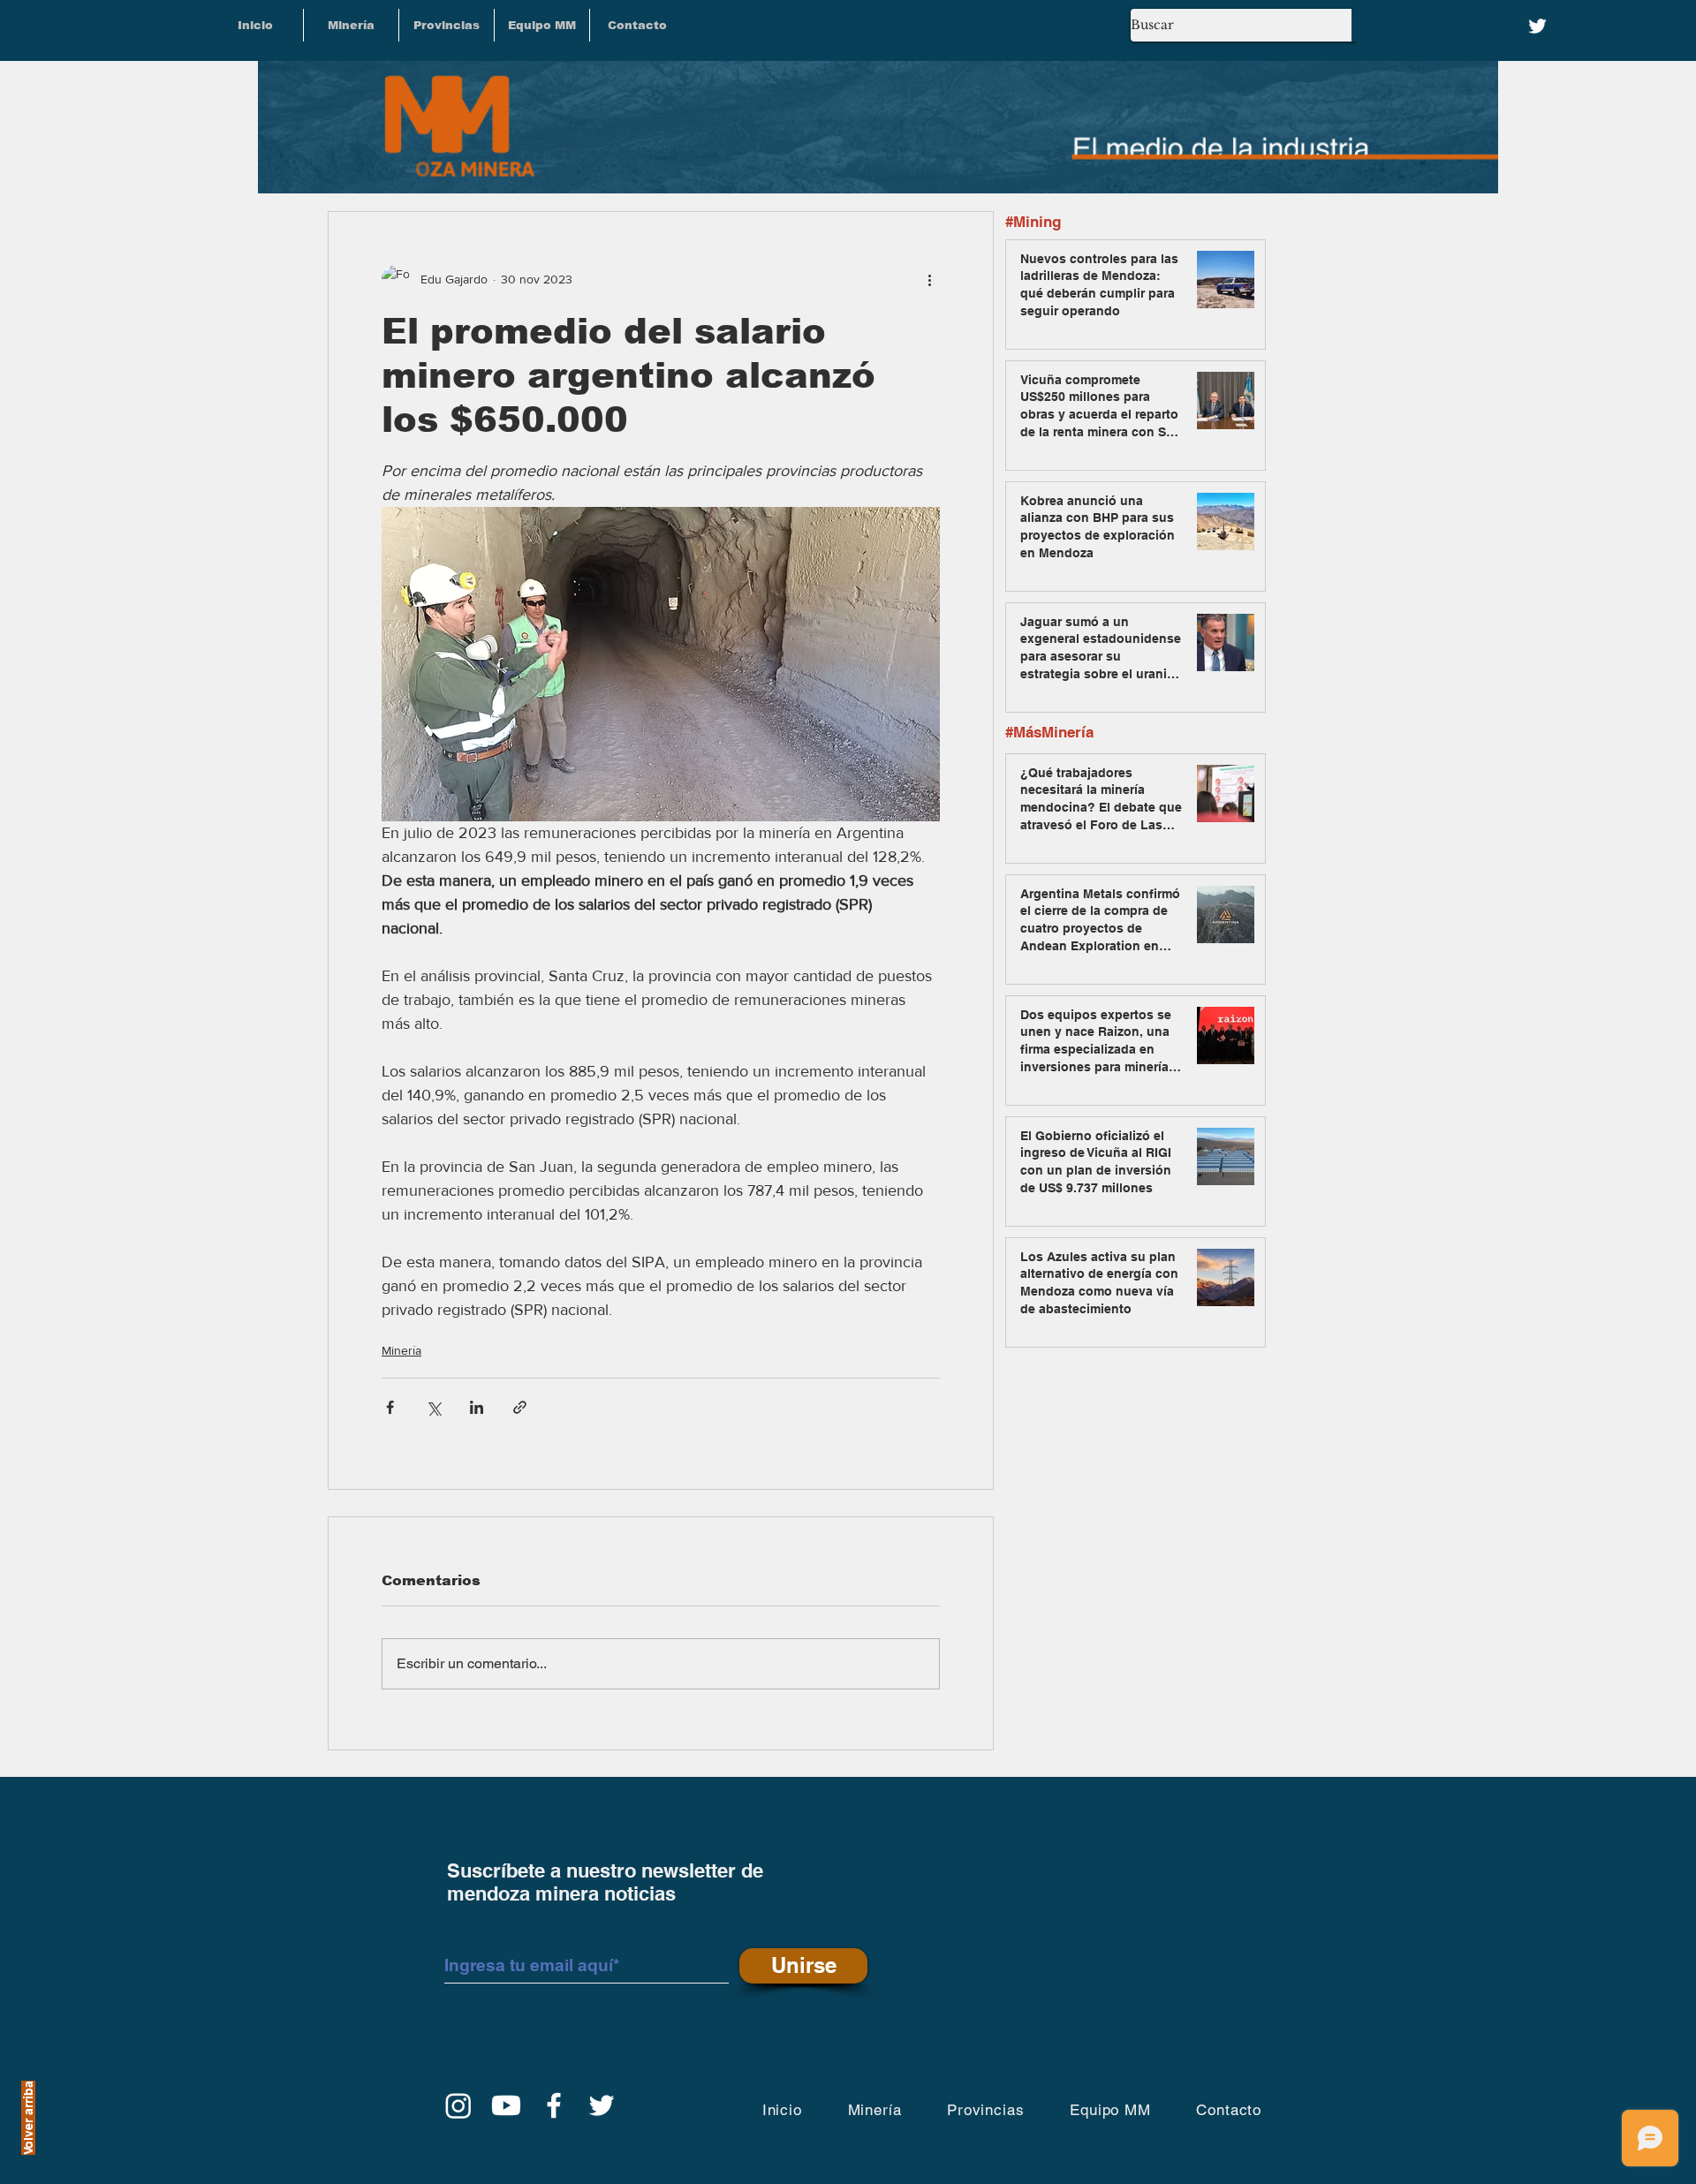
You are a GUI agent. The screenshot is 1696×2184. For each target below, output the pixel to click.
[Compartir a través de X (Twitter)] (433, 1407)
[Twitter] (1537, 26)
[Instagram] (458, 2105)
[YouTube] (506, 2105)
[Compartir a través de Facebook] (390, 1407)
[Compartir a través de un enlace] (520, 1407)
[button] (447, 25)
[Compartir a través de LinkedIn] (477, 1407)
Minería (401, 1350)
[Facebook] (554, 2105)
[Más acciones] (929, 279)
